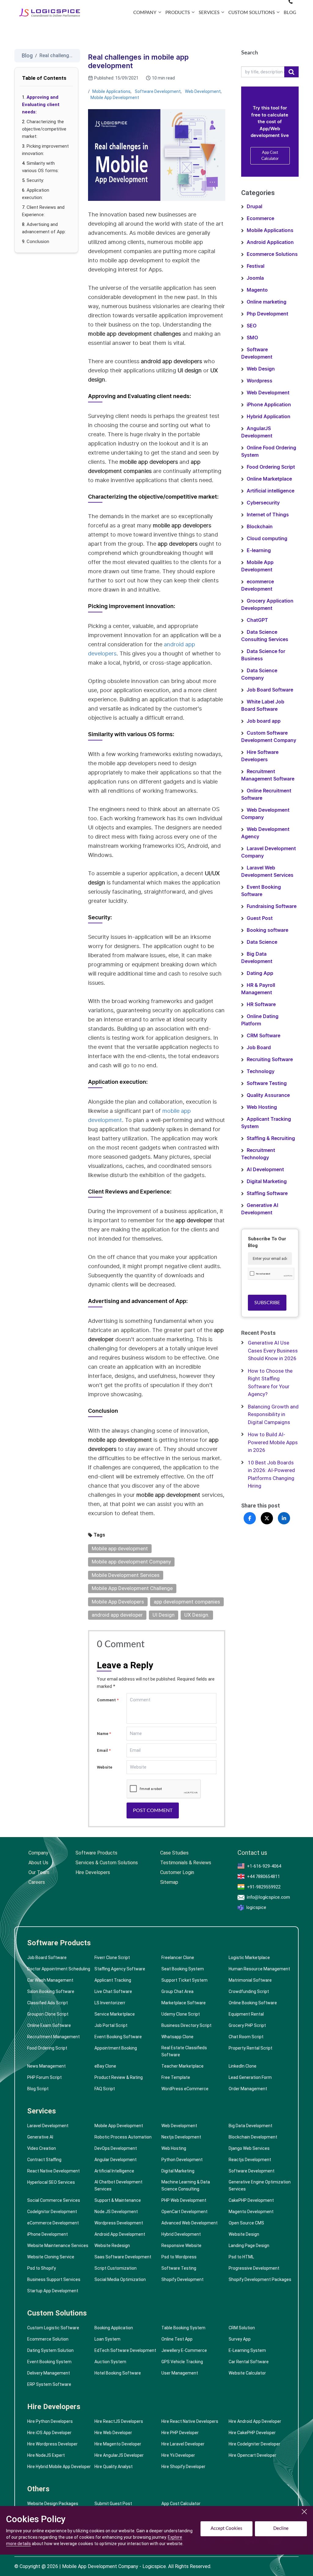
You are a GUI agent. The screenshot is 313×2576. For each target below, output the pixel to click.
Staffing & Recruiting (271, 1139)
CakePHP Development (251, 2200)
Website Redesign (112, 2246)
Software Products (96, 1853)
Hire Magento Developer (118, 2444)
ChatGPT (257, 620)
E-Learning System (247, 2350)
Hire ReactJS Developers (119, 2421)
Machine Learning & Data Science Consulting (186, 2185)
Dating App (260, 973)
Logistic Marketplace (249, 1958)
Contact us (252, 1853)
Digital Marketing (267, 1182)
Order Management (248, 2089)
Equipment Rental (246, 2014)
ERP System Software (49, 2384)
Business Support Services (54, 2279)
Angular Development (116, 2160)
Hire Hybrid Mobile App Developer (59, 2467)
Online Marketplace (269, 479)
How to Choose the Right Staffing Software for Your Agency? (270, 1383)
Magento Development (251, 2212)
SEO (252, 326)
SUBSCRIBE (267, 1303)
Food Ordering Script (271, 467)
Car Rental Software (249, 2362)
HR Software (261, 1005)
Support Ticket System (184, 1980)
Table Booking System (183, 2328)
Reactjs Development (250, 2160)
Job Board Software (270, 690)
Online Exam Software (49, 2025)
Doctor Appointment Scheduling (59, 1969)
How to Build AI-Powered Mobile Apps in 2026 (273, 1442)
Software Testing (267, 1083)
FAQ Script (105, 2089)
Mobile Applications (111, 91)
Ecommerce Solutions (272, 254)
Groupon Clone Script (48, 2014)
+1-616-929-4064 (264, 1866)
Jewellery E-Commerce (184, 2350)
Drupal (254, 207)
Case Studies (174, 1853)
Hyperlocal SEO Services (51, 2182)
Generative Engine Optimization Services (260, 2185)
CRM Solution (242, 2328)
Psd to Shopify (42, 2268)
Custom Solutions (57, 2313)
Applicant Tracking (113, 1980)
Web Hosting (262, 1107)
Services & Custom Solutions (107, 1863)
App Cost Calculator (270, 156)
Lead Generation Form (250, 2077)
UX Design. (197, 1615)
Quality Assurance (268, 1095)
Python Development (182, 2160)
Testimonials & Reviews (186, 1863)
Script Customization (116, 2268)
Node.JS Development (116, 2212)
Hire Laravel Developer (183, 2444)
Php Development (267, 314)
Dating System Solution (50, 2350)
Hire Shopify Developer (183, 2467)
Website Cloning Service (51, 2257)
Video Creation (42, 2148)
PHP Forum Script (44, 2077)
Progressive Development (254, 2268)
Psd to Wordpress (179, 2257)
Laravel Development (48, 2126)
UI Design (164, 1615)
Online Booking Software (253, 2003)
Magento (257, 290)
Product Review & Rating (119, 2077)
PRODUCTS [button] (178, 13)
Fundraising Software (272, 906)
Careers (37, 1882)
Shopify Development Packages (260, 2279)
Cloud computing (267, 539)
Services (42, 2111)
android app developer (117, 1615)
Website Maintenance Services (58, 2246)
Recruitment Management (53, 2037)
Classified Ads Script (48, 2003)
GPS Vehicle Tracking (182, 2362)
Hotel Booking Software (118, 2373)
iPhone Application (269, 405)
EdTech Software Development (125, 2350)
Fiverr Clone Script (112, 1958)
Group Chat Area (177, 1991)
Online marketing (267, 302)
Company (38, 1853)
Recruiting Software (270, 1060)
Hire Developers (93, 1872)
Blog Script (38, 2089)
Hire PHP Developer (180, 2433)
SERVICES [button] (209, 13)
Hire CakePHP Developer (252, 2433)
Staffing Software (267, 1194)
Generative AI (40, 2137)
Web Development (203, 91)
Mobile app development (120, 1548)
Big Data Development (250, 2126)
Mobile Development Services (126, 1575)
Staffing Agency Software (120, 1969)
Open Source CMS (246, 2223)
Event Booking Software (118, 2037)
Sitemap (169, 1882)
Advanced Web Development (190, 2223)
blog (290, 13)
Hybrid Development (181, 2234)
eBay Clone (105, 2066)
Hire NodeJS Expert (46, 2455)
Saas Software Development (123, 2257)
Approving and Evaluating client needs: (41, 105)
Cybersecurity (263, 503)
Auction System (110, 2362)
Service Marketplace (115, 2014)
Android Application (270, 242)
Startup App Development (53, 2291)
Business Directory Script (186, 2025)
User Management (180, 2373)
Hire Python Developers (50, 2421)
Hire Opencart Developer (252, 2455)
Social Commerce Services (54, 2200)
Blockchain (260, 527)
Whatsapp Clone (177, 2037)
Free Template (176, 2077)
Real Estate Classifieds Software (184, 2051)
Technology (261, 1072)
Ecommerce (260, 219)
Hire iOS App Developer (49, 2433)
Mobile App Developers (118, 1602)
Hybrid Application (269, 417)
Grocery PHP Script (247, 2025)
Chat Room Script (246, 2037)
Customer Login (177, 1872)
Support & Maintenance (118, 2200)
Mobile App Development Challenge (132, 1588)
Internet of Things (268, 515)
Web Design (261, 369)
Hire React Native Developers (190, 2421)
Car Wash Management (50, 1980)
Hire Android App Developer (255, 2421)
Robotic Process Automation (123, 2137)
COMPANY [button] (145, 13)
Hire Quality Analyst (114, 2467)
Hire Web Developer (113, 2433)
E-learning (259, 551)
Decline (281, 2528)
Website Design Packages (53, 2504)
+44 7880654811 (263, 1877)
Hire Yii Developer (178, 2455)
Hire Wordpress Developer (52, 2444)
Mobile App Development (115, 98)
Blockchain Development (253, 2137)
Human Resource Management (259, 1969)
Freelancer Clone (178, 1958)
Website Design (244, 2234)
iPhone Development (48, 2234)
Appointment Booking (116, 2048)
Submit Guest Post (113, 2504)
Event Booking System (49, 2362)
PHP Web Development (184, 2200)
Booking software (267, 930)
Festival (256, 266)
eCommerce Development (53, 2223)
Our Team (39, 1872)
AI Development (265, 1170)
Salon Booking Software (51, 1991)
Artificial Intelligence (114, 2171)
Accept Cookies (226, 2528)
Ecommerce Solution (48, 2339)
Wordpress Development (119, 2223)
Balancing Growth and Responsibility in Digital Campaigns (273, 1414)
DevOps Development (116, 2148)
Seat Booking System (183, 1969)
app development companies (187, 1602)
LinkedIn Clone (243, 2066)
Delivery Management (49, 2373)
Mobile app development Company (131, 1562)
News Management (46, 2066)
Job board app (264, 721)
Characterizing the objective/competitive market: (44, 129)
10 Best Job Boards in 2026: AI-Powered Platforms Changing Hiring (271, 1474)
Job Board (259, 1048)
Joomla (255, 278)
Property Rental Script (250, 2048)
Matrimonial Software (250, 1980)
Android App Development (120, 2234)
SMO (252, 338)
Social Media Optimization (120, 2279)
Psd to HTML (241, 2257)
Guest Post (260, 918)
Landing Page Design (249, 2246)
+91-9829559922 (264, 1887)
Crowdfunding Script (249, 1991)
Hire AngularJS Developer (119, 2455)
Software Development (158, 91)
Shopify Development (182, 2279)
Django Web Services (249, 2148)
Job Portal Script (111, 2025)
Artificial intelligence (271, 491)
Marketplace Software (184, 2003)
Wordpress (260, 381)
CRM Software (263, 1036)
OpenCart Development (184, 2212)
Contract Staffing (44, 2160)
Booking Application (114, 2328)
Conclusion (38, 242)
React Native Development (53, 2171)
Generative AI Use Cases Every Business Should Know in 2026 (273, 1351)
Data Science (262, 942)
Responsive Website (181, 2246)
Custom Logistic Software (53, 2328)
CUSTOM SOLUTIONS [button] (252, 13)
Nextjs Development (181, 2137)
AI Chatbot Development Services (118, 2185)
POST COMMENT (153, 1810)
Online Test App (177, 2339)
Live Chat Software (113, 1991)
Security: (35, 180)
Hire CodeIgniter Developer (254, 2444)
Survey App (240, 2339)
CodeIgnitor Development (52, 2212)
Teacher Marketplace (182, 2066)
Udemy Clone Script (181, 2014)
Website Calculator (247, 2373)
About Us (38, 1863)
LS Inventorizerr (110, 2003)
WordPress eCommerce (185, 2089)
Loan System (107, 2339)
